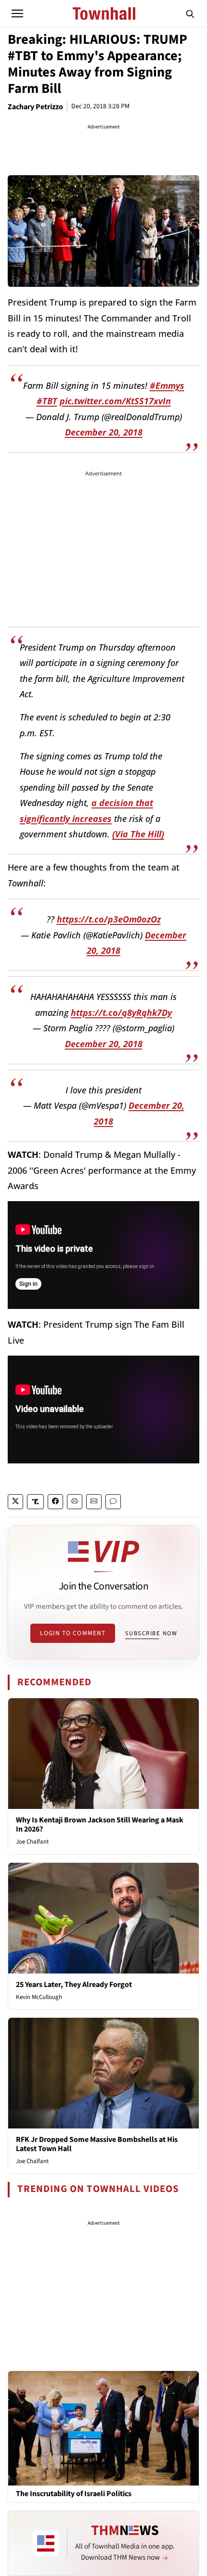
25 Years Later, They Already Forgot (74, 1985)
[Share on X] (15, 1502)
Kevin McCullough (39, 1997)
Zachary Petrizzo (35, 107)
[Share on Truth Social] (35, 1502)
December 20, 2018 (104, 432)
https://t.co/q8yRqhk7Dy (121, 1012)
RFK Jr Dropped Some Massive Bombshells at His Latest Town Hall (97, 2144)
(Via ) (138, 834)
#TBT (47, 401)
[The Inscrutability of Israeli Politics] (103, 2428)
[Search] (190, 13)
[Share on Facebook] (55, 1502)
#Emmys (167, 385)
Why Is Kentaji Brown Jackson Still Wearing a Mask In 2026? (100, 1825)
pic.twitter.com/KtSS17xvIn (115, 401)
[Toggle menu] (17, 13)
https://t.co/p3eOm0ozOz (109, 919)
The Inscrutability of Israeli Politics (74, 2494)
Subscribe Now (151, 1633)
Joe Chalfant (32, 1842)
